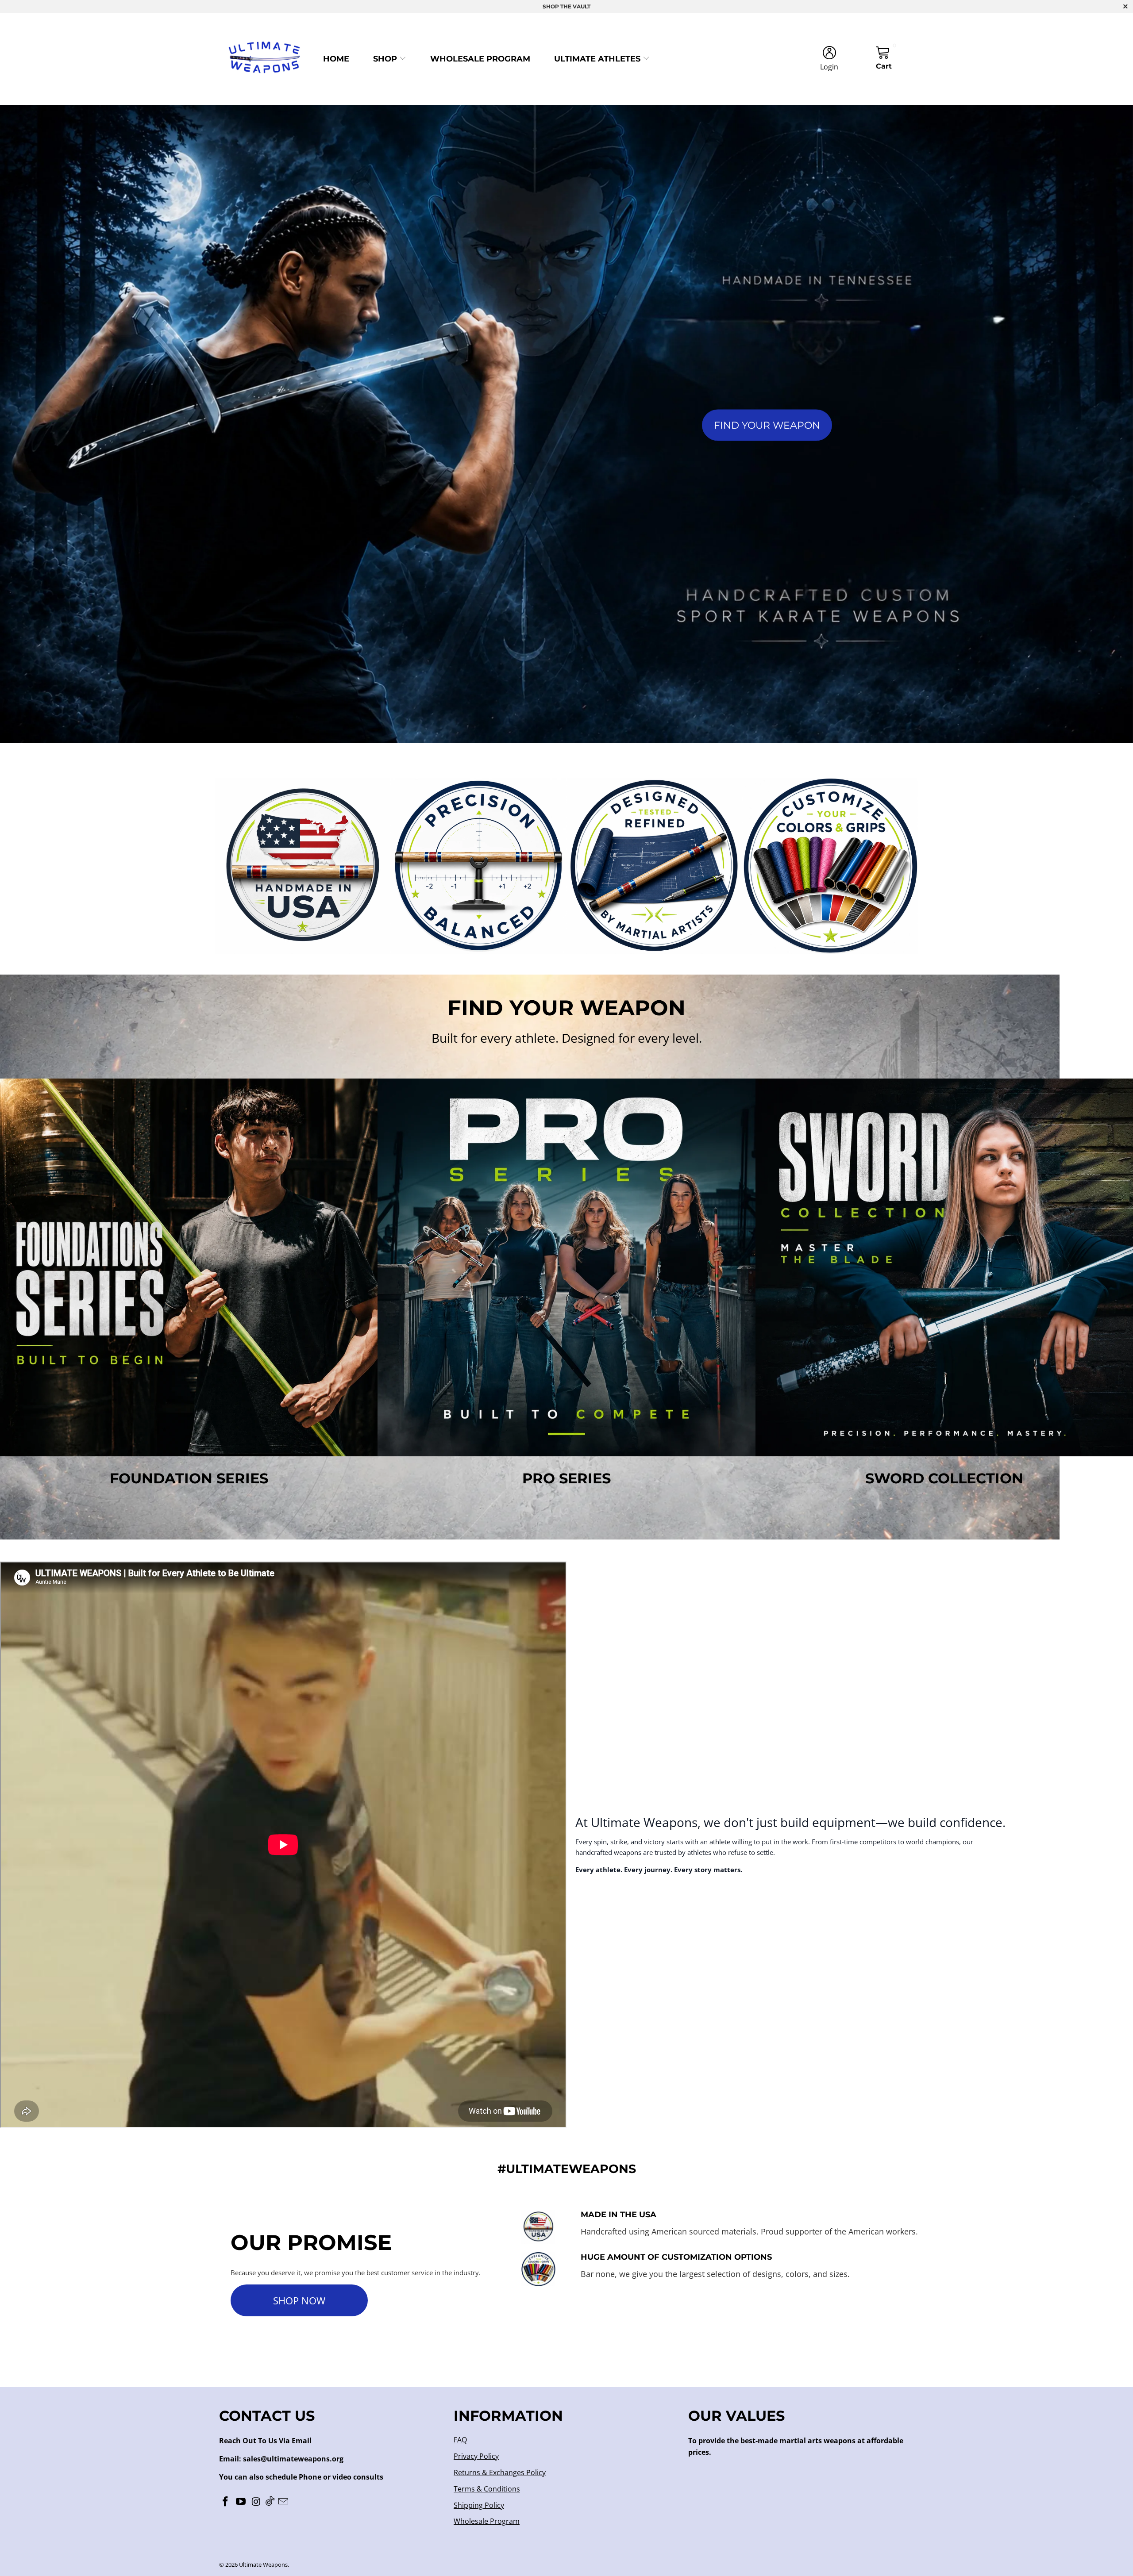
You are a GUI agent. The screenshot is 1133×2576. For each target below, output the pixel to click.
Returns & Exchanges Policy (500, 2472)
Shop (386, 59)
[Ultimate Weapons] (264, 59)
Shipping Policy (479, 2505)
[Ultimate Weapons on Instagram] (256, 2502)
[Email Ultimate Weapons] (284, 2502)
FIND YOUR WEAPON (767, 425)
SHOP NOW (299, 2300)
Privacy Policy (476, 2456)
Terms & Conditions (487, 2489)
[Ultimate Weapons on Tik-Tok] (270, 2501)
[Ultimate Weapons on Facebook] (226, 2502)
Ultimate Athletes (598, 59)
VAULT (582, 6)
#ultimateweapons (567, 2169)
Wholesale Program (480, 59)
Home (336, 59)
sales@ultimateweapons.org (293, 2459)
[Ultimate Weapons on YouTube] (241, 2502)
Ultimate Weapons (263, 2564)
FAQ (460, 2440)
